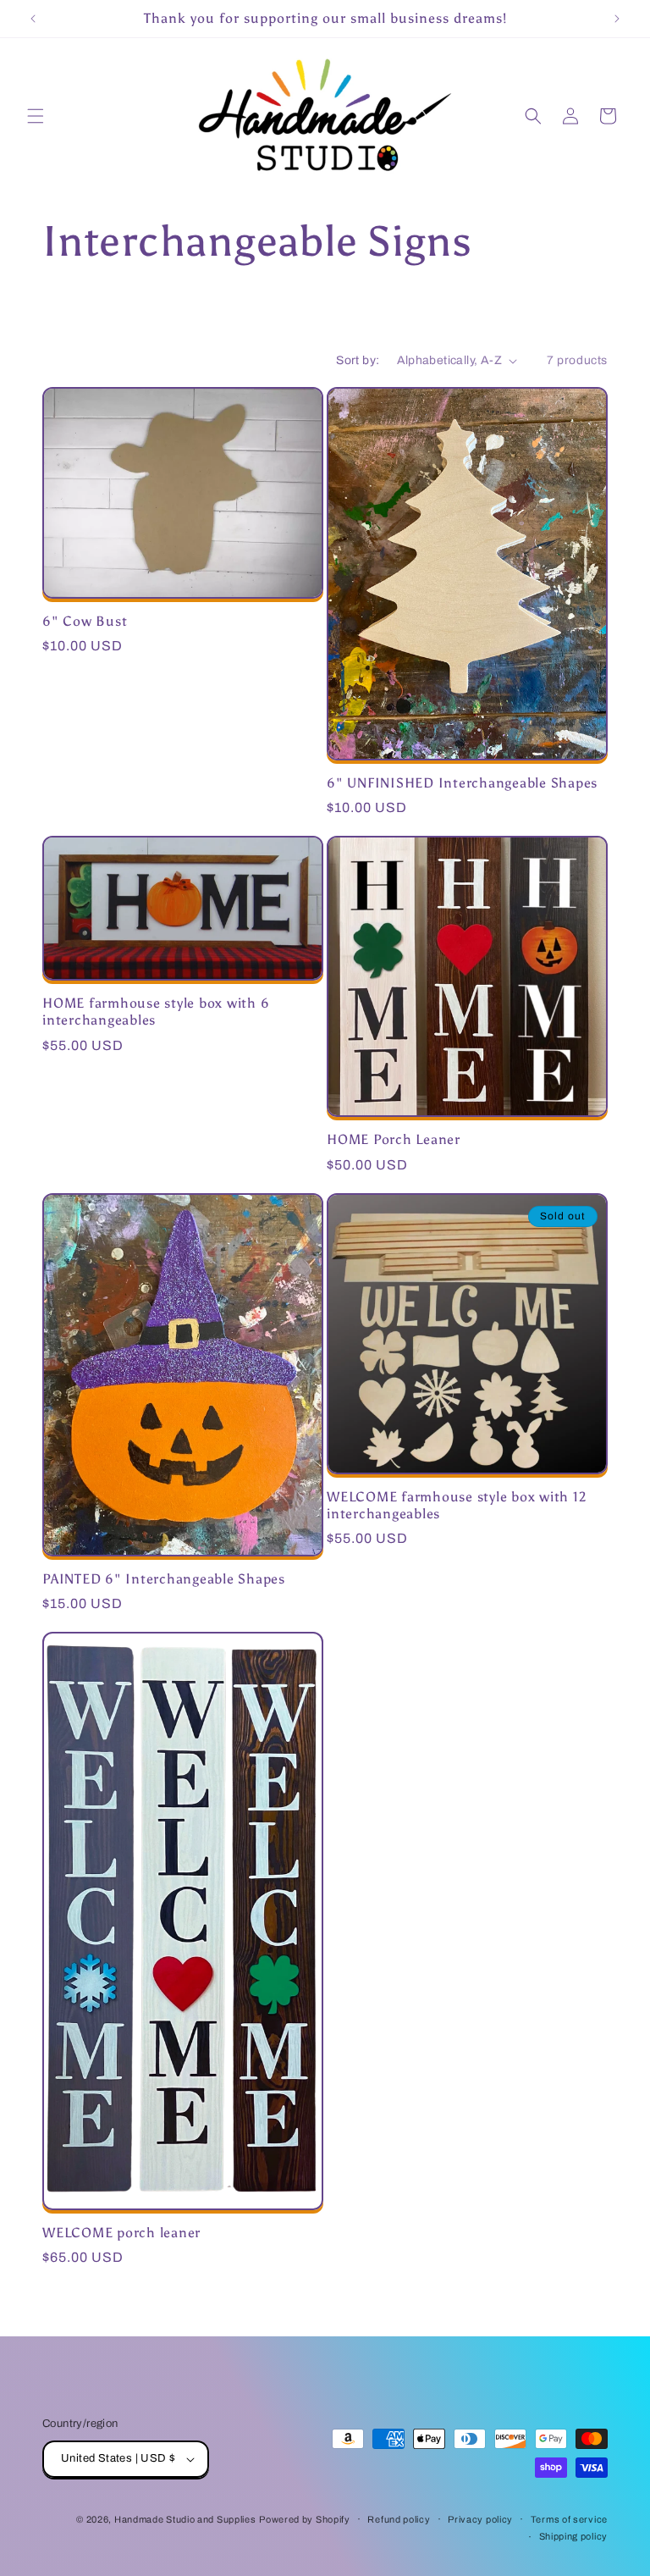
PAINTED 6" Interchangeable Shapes (164, 1579)
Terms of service (569, 2519)
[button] (36, 116)
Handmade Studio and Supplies (185, 2519)
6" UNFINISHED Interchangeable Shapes (462, 783)
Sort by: (358, 360)
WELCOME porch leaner (121, 2233)
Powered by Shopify (305, 2519)
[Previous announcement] (33, 19)
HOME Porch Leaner (394, 1139)
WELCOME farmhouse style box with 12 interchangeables (456, 1505)
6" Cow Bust (85, 621)
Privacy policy (480, 2519)
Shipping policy (574, 2536)
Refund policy (399, 2519)
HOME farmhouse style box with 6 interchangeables (156, 1012)
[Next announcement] (617, 19)
